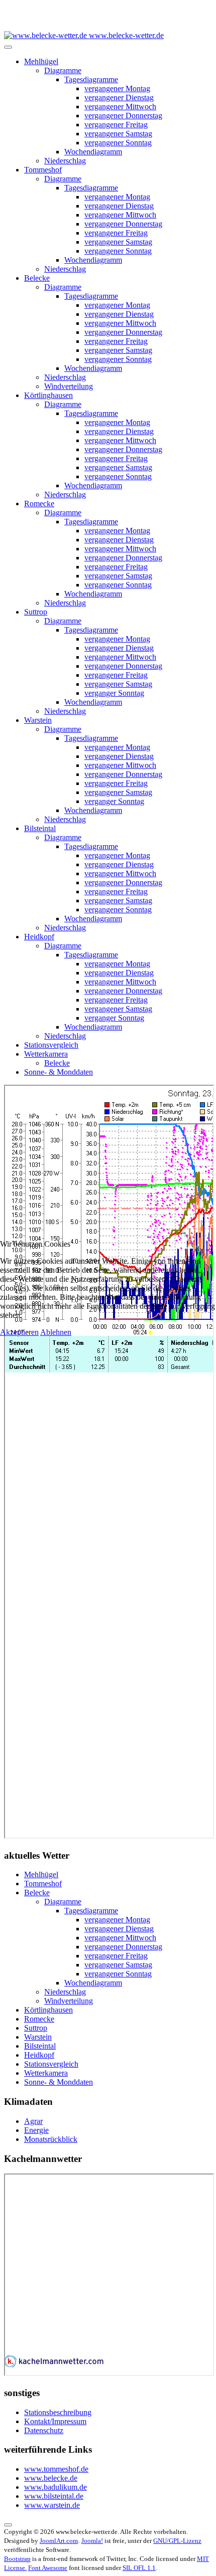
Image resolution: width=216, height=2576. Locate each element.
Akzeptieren (19, 1332)
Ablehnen (56, 1332)
